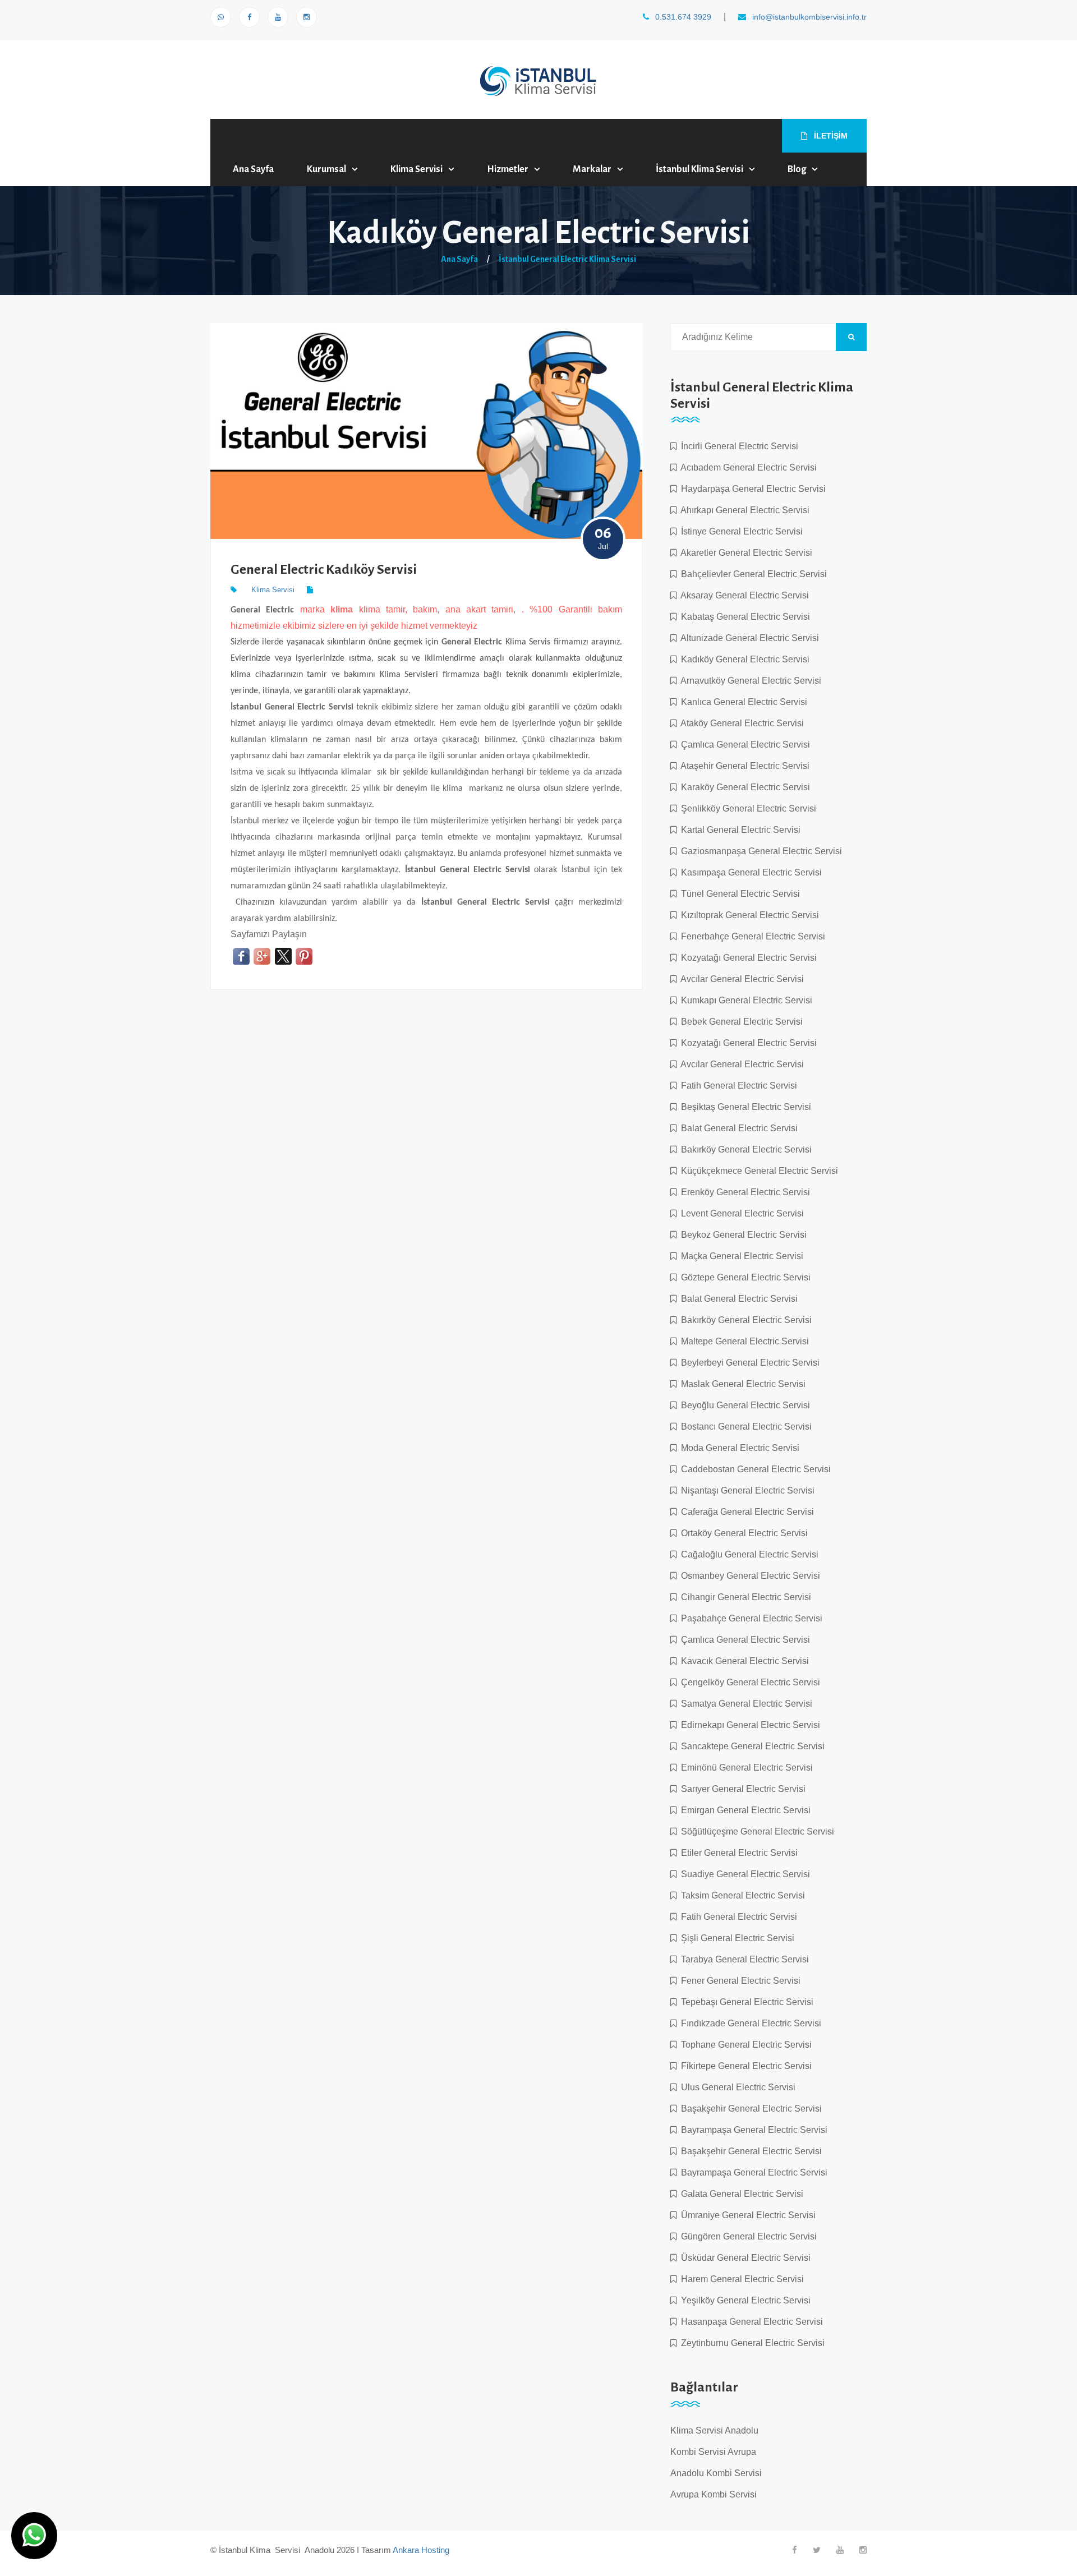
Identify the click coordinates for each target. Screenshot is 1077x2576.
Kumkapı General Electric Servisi (744, 1000)
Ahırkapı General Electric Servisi (743, 510)
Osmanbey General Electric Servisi (748, 1576)
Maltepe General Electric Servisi (743, 1341)
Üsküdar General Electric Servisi (744, 2258)
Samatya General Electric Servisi (744, 1704)
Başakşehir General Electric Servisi (749, 2109)
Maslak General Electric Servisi (741, 1384)
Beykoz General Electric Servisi (742, 1235)
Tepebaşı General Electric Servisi (745, 2002)
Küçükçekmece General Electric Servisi (757, 1171)
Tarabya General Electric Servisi (743, 1959)
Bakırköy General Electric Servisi (744, 1149)
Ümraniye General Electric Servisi (746, 2215)
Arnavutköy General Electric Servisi (749, 681)
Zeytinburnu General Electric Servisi (751, 2343)
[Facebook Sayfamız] (249, 17)
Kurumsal (326, 169)
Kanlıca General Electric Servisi (742, 702)
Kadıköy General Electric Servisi (743, 659)
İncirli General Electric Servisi (737, 446)
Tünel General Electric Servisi (738, 894)
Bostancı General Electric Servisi (744, 1427)
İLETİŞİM (830, 136)
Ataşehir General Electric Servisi (743, 766)
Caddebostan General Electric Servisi (754, 1469)
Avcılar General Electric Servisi (740, 979)
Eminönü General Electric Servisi (745, 1768)
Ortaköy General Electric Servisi (742, 1533)
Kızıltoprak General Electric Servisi (748, 915)
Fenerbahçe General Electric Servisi (751, 936)
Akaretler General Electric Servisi (744, 553)
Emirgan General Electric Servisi (744, 1810)
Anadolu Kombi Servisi (716, 2473)
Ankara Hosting (421, 2550)
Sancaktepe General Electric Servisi (751, 1746)
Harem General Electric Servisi (740, 2279)
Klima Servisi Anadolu (714, 2430)
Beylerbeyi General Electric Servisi (748, 1363)
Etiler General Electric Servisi (737, 1853)
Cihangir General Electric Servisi (744, 1597)
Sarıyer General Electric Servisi (741, 1789)
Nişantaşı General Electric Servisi (745, 1490)
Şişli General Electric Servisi (735, 1938)
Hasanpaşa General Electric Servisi (750, 2322)
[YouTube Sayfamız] (278, 17)
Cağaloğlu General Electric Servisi (747, 1554)
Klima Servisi (416, 169)
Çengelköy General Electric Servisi (748, 1682)
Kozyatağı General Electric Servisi (747, 958)
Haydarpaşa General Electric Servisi (751, 489)
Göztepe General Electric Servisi (744, 1277)
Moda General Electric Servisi (738, 1448)
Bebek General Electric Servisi (740, 1022)
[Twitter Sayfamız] (817, 2550)
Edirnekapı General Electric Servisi (748, 1725)
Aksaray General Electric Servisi (743, 595)
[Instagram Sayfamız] (307, 17)
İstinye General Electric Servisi (740, 531)
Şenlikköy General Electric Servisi (746, 808)
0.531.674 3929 (682, 17)
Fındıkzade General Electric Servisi (749, 2023)
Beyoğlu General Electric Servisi (743, 1405)
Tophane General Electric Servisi (744, 2045)
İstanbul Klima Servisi (699, 169)
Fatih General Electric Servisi (737, 1086)
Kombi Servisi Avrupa (713, 2452)
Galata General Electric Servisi (740, 2194)
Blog (797, 169)
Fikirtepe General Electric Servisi (744, 2066)
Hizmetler (508, 169)
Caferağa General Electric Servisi (745, 1512)
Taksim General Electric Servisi (741, 1895)
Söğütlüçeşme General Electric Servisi (755, 1831)
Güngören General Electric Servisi (747, 2236)
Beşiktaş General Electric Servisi (744, 1107)
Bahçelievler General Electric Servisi (752, 574)
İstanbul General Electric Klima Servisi (567, 259)
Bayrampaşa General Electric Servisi (752, 2130)
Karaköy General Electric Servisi (743, 787)
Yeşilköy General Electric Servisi (744, 2300)
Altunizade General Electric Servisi (748, 638)
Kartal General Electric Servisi (738, 830)
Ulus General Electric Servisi (736, 2087)
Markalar (592, 169)
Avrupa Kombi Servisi (714, 2494)
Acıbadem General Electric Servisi (747, 467)
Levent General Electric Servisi (740, 1213)
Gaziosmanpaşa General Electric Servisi (759, 851)
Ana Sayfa (253, 169)
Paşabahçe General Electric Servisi (749, 1618)
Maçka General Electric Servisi (740, 1256)
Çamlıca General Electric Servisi (743, 745)
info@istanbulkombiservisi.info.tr (808, 17)
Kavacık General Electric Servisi (743, 1661)
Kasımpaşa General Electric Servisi (749, 872)
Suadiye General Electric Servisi (743, 1874)
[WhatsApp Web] (221, 17)
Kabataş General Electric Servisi (743, 617)
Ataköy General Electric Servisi (740, 723)
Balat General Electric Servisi (737, 1128)
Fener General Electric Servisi (738, 1981)
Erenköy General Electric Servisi (743, 1192)
